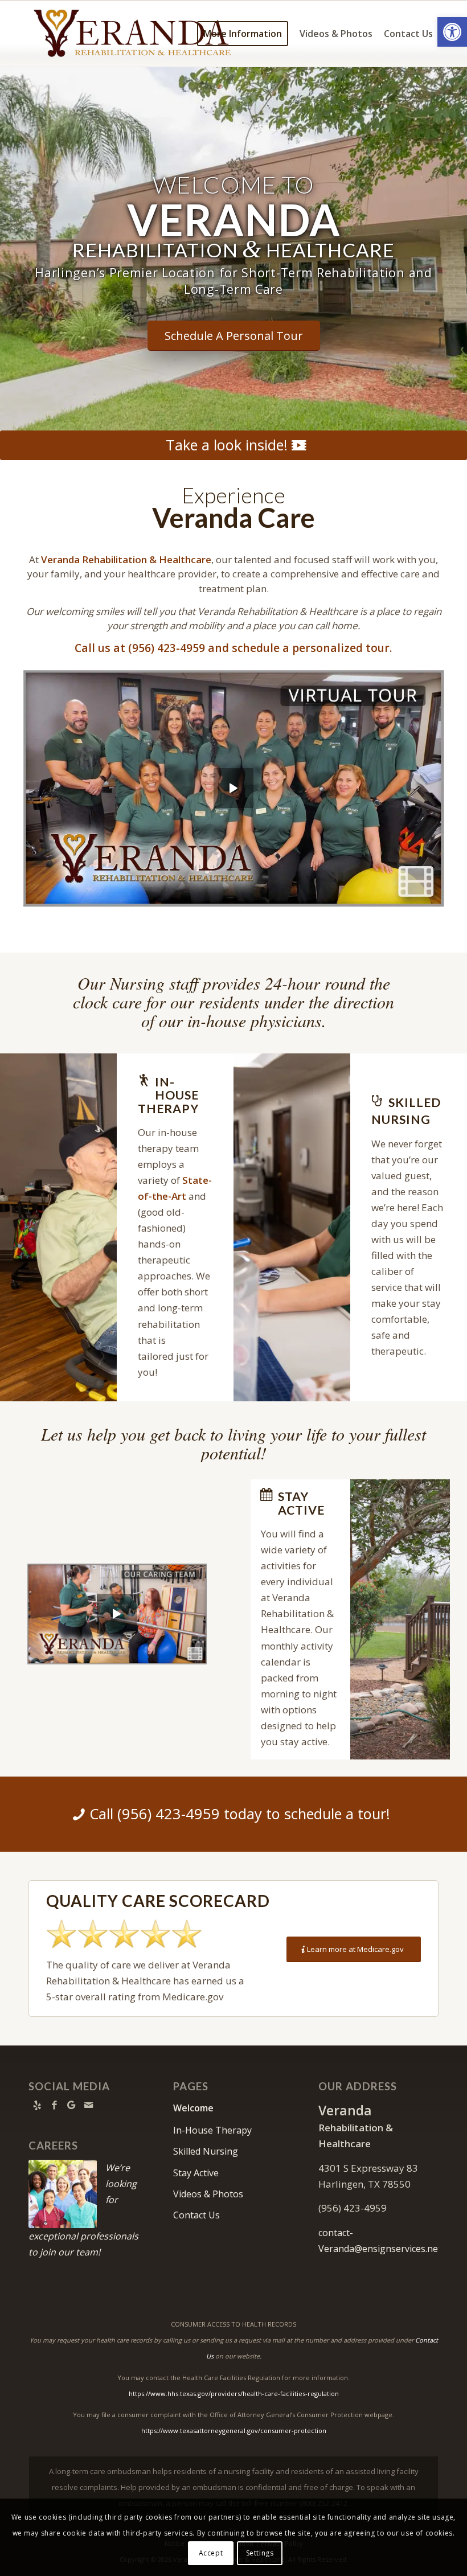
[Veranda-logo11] (133, 34)
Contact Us (196, 2215)
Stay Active (196, 2173)
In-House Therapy (212, 2130)
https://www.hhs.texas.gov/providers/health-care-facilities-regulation (234, 2394)
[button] (452, 32)
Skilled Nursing (206, 2151)
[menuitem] (243, 34)
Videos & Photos (208, 2194)
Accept (211, 2553)
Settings (260, 2553)
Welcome (193, 2108)
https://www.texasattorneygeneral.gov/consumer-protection (234, 2431)
